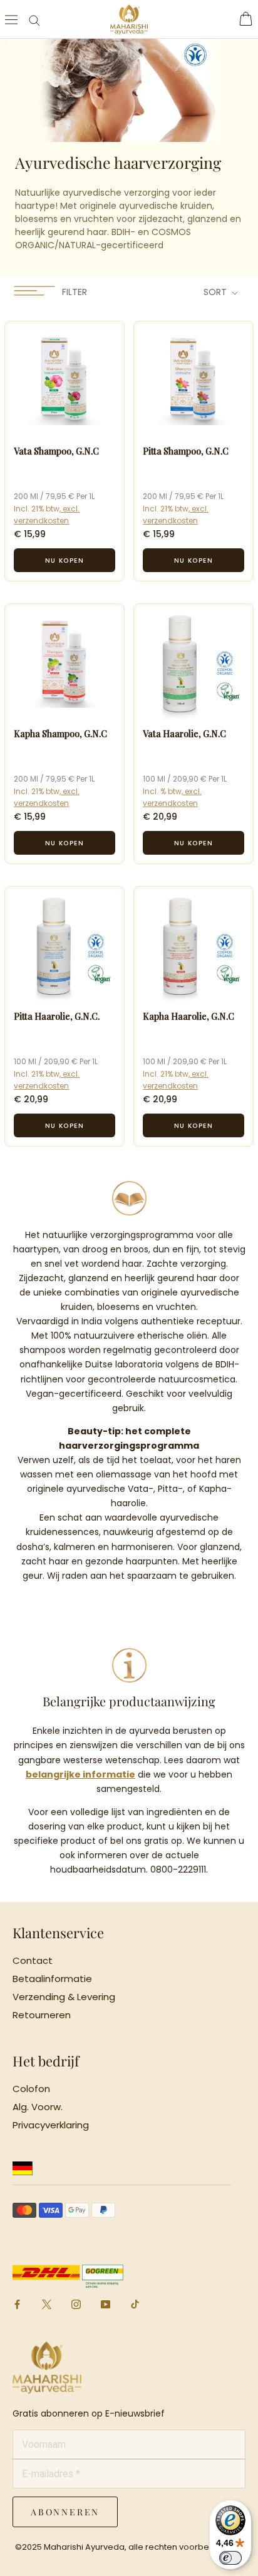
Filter (73, 292)
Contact (33, 1961)
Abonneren (65, 2512)
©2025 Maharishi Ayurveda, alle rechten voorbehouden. (129, 2547)
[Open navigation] (11, 19)
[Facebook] (17, 2303)
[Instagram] (76, 2303)
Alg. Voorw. (38, 2107)
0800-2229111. (179, 1869)
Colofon (31, 2089)
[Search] (34, 20)
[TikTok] (135, 2303)
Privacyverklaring (51, 2125)
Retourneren (42, 2015)
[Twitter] (47, 2306)
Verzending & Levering (64, 1997)
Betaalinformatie (52, 1979)
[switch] (230, 2558)
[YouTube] (106, 2303)
